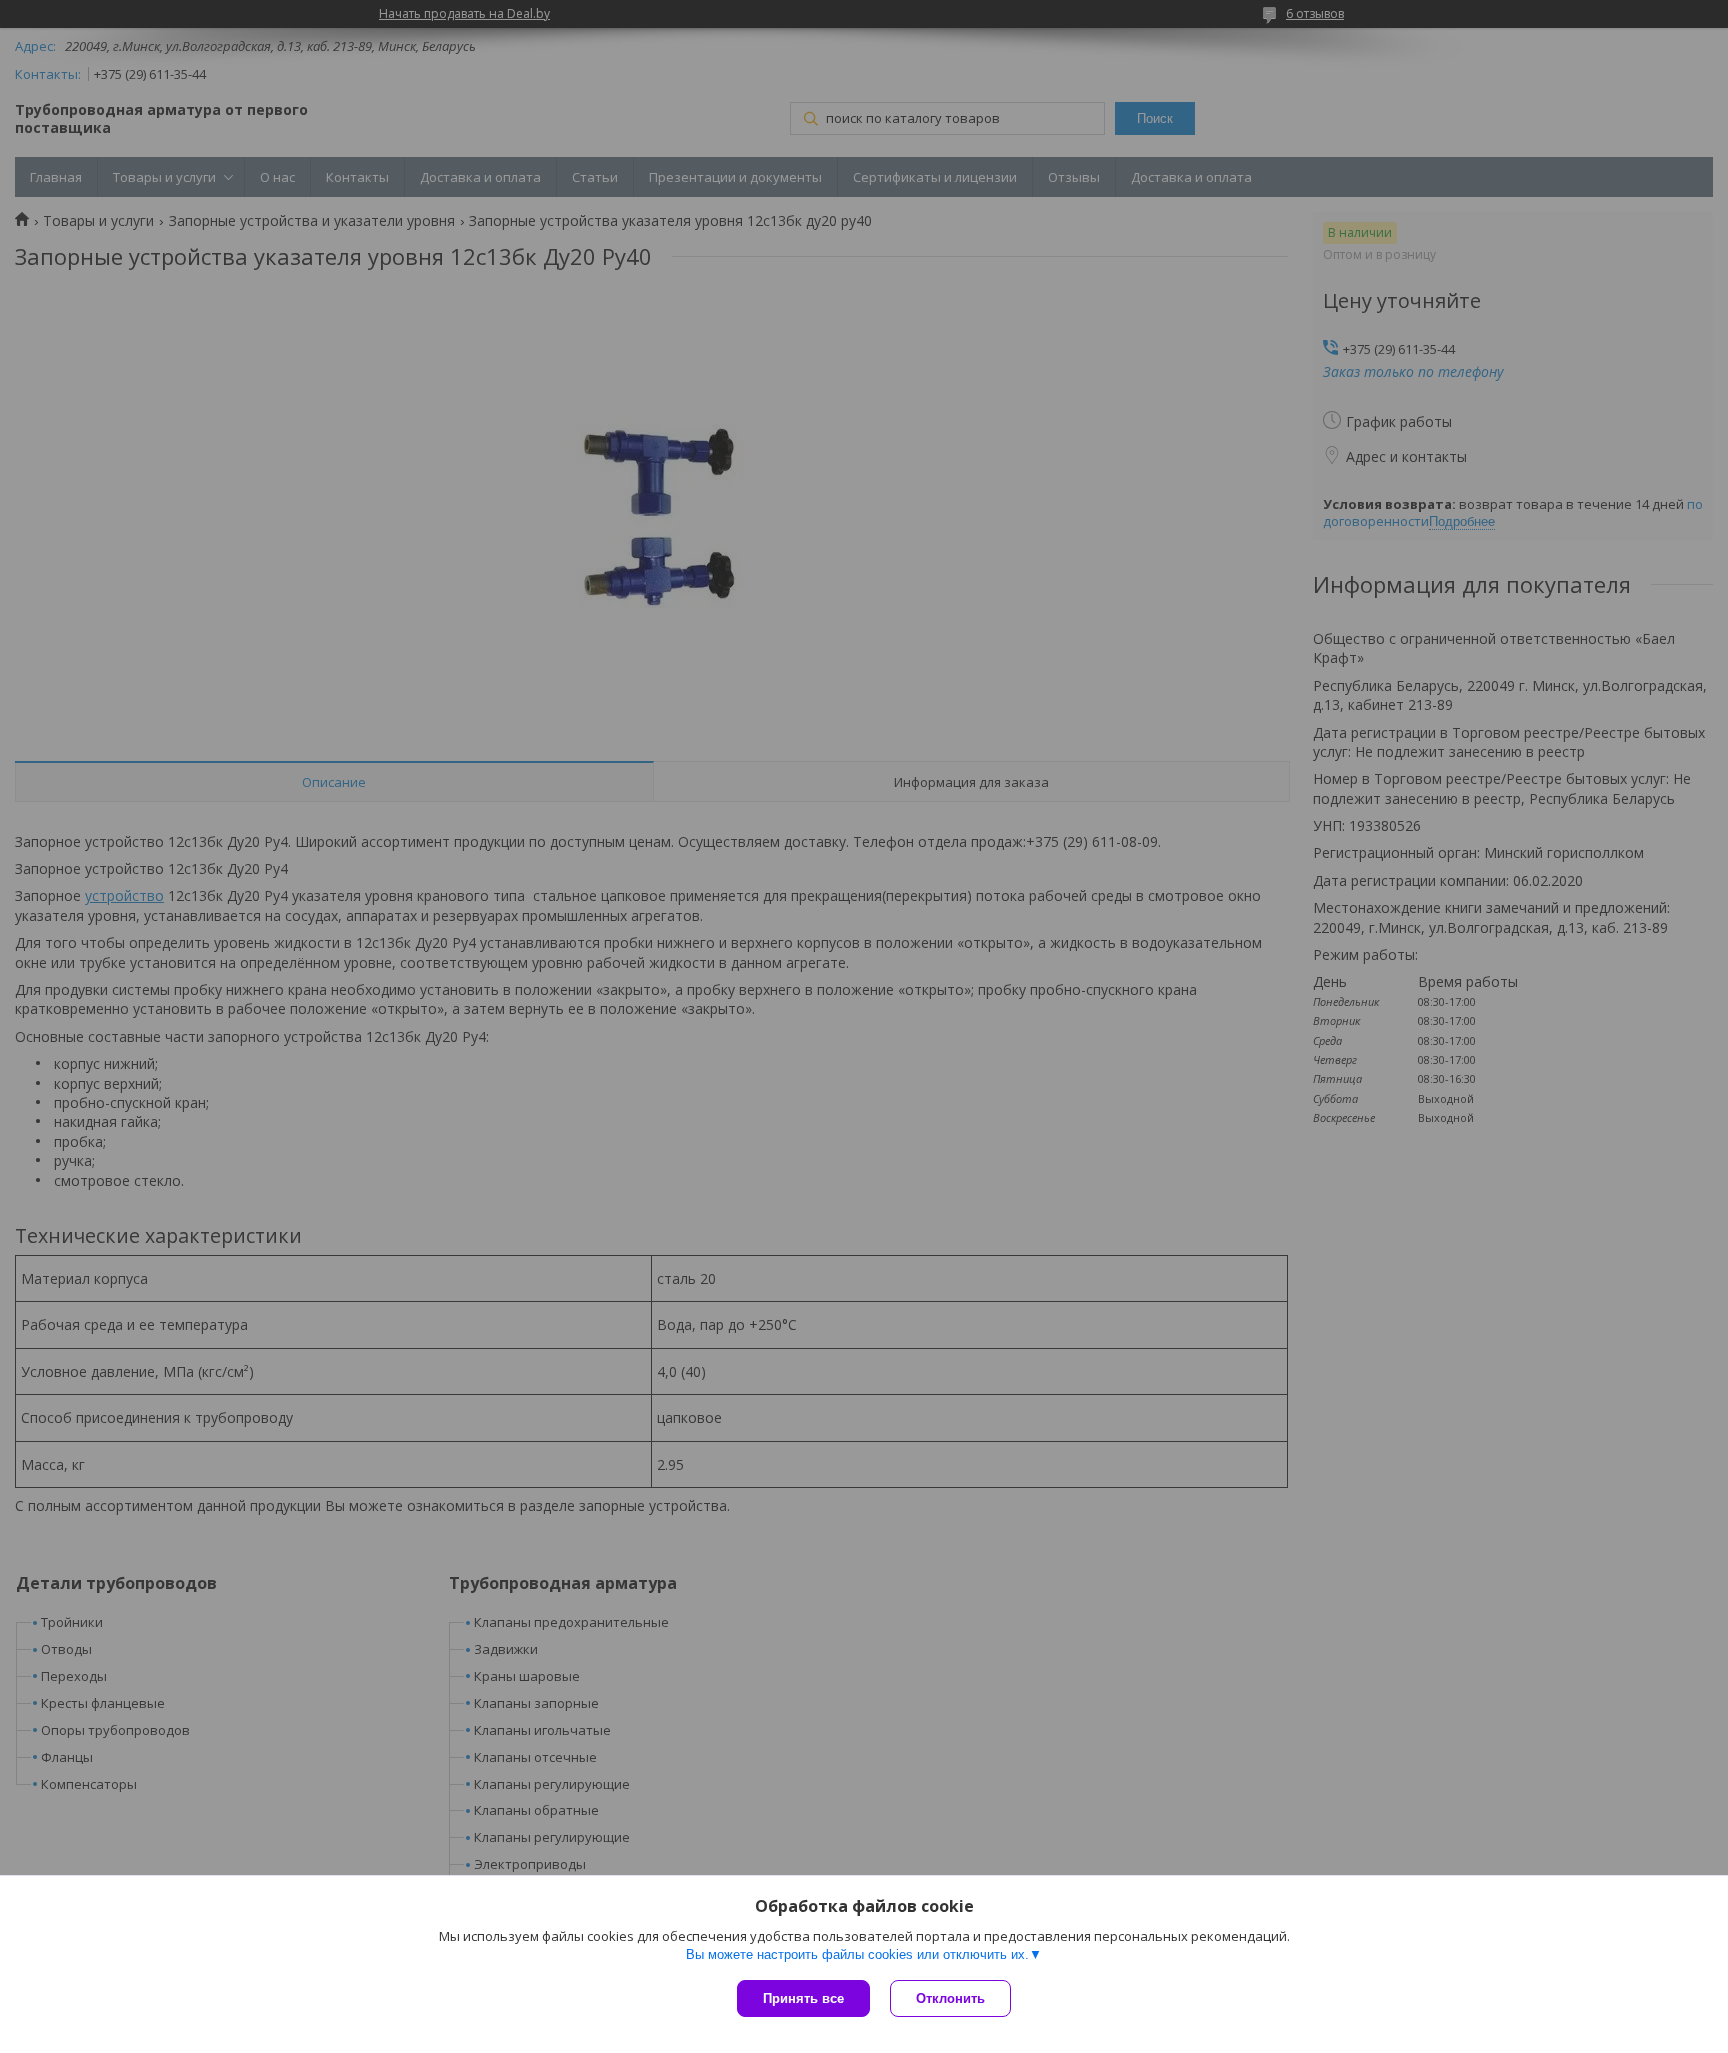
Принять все (803, 1998)
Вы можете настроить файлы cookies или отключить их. (857, 1954)
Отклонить (950, 1998)
